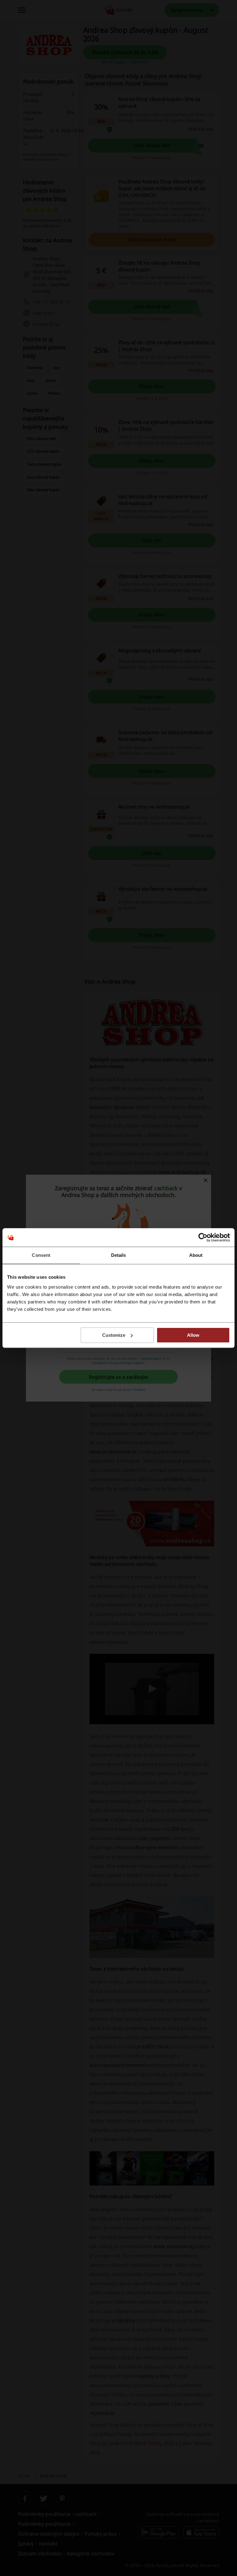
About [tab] (196, 1255)
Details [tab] (119, 1255)
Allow (193, 1335)
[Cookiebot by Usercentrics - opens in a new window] (203, 1237)
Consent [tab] (41, 1255)
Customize (114, 1335)
